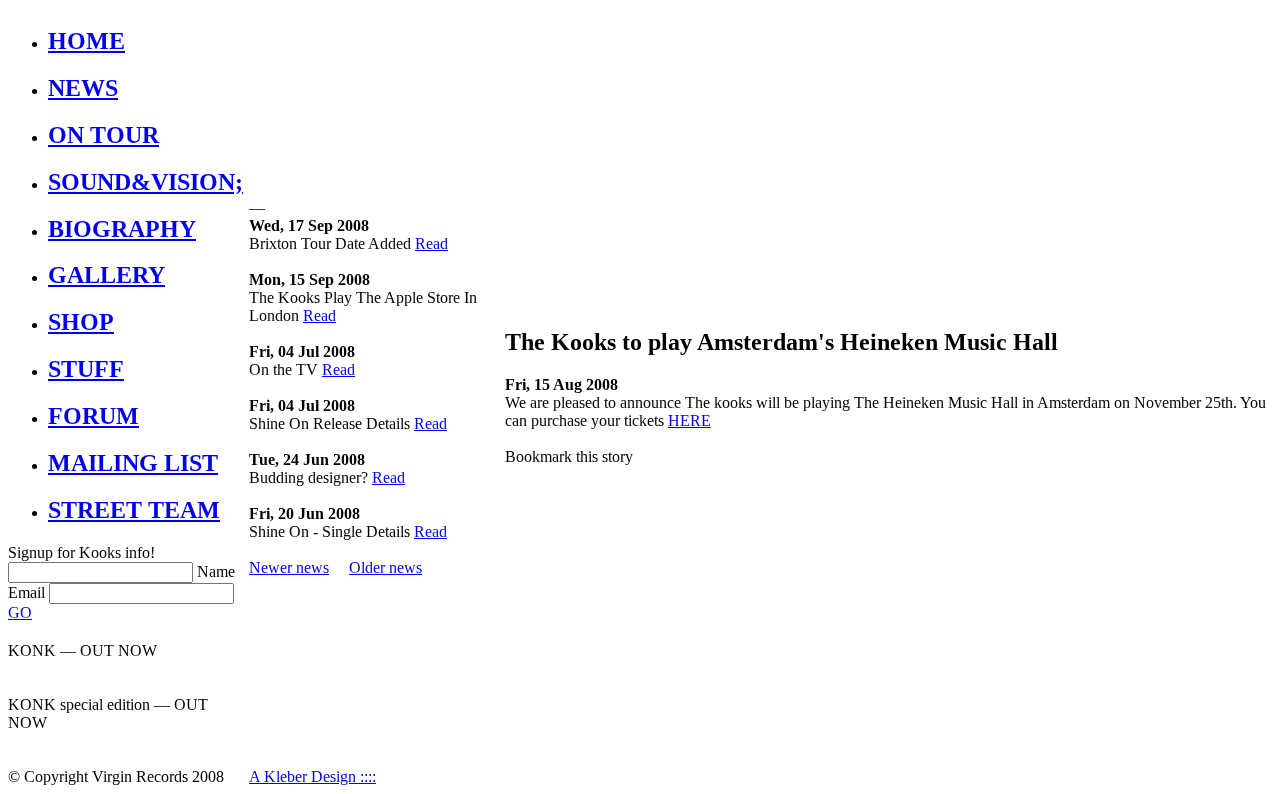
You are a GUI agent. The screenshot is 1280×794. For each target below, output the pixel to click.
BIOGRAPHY (122, 229)
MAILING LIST (133, 463)
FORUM (93, 416)
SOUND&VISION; (145, 182)
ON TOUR (103, 135)
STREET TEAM (134, 510)
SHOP (81, 322)
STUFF (86, 369)
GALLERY (106, 275)
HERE (689, 420)
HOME (86, 41)
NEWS (83, 88)
